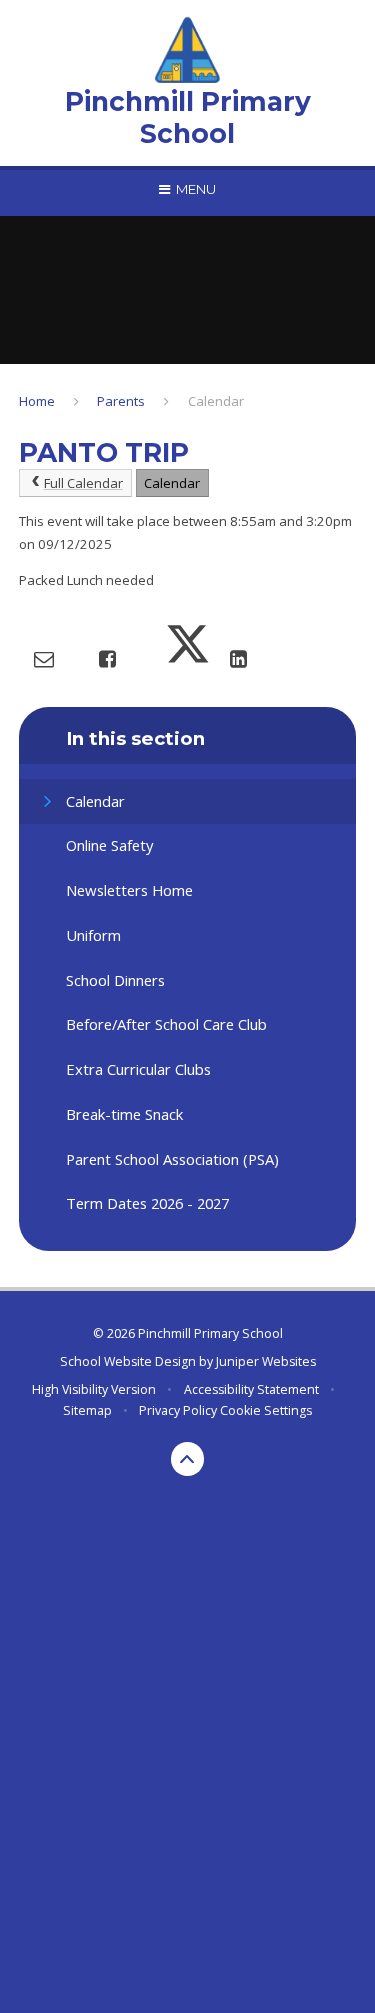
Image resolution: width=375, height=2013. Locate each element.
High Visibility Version (94, 1389)
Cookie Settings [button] (266, 1410)
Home (37, 401)
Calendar (216, 401)
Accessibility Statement (251, 1389)
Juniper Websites (266, 1361)
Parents (121, 401)
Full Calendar (83, 483)
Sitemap (87, 1410)
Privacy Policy (178, 1410)
